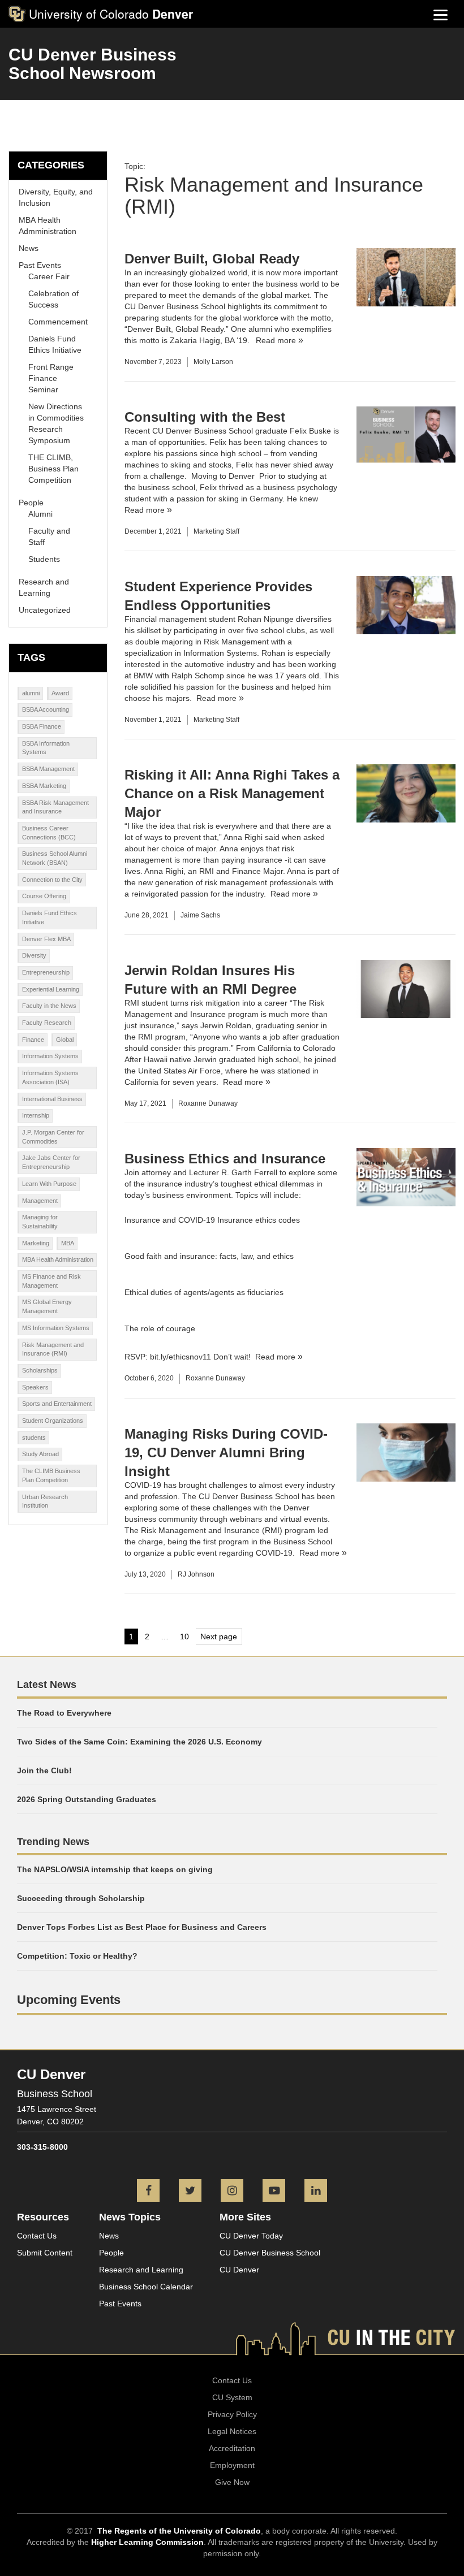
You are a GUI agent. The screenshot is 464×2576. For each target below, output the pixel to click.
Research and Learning (141, 2270)
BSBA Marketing (44, 786)
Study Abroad (40, 1454)
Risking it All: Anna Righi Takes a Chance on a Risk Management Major (232, 793)
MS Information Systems (56, 1328)
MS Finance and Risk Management (51, 1281)
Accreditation (232, 2448)
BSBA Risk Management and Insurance (55, 807)
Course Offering (44, 896)
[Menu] (441, 14)
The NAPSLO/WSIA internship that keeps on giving (115, 1869)
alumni (31, 693)
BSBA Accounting (46, 709)
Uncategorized (45, 610)
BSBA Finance (42, 726)
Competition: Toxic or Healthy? (77, 1956)
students (34, 1438)
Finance (33, 1040)
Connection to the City (52, 880)
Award (60, 693)
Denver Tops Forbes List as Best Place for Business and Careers (142, 1927)
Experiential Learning (51, 989)
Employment (232, 2465)
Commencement (58, 322)
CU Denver (239, 2270)
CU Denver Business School (270, 2253)
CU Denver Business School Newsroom (93, 64)
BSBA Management (48, 769)
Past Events (40, 265)
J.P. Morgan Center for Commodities (53, 1137)
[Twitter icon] (190, 2192)
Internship (36, 1115)
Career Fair (49, 276)
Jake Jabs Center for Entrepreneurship (51, 1162)
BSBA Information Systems (46, 748)
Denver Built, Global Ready (212, 259)
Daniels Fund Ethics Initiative (50, 917)
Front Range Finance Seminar (51, 378)
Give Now (232, 2482)
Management (40, 1201)
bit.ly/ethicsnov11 (181, 1357)
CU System (232, 2397)
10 (187, 1638)
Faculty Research (47, 1023)
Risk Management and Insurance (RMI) (53, 1349)
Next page (219, 1636)
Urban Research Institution (45, 1501)
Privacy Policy (232, 2414)
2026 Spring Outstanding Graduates (87, 1799)
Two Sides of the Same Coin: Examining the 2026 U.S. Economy (139, 1742)
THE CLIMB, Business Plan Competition (53, 469)
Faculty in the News (49, 1006)
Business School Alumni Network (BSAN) (55, 858)
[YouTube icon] (274, 2192)
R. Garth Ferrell (249, 1172)
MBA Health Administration (58, 1259)
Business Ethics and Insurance (225, 1159)
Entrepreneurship (46, 972)
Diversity (34, 955)
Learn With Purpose (49, 1184)
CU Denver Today (251, 2236)
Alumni (40, 514)
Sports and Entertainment (57, 1404)
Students (44, 559)
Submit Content (45, 2253)
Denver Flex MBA (46, 939)
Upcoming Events (69, 2000)
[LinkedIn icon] (316, 2192)
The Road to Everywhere (64, 1713)
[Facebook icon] (148, 2192)
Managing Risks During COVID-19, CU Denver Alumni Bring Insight (226, 1452)
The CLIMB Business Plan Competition (51, 1475)
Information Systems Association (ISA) (50, 1077)
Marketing (36, 1243)
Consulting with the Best (205, 417)
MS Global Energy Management (47, 1306)
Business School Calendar (146, 2287)
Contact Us (37, 2236)
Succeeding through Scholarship (81, 1898)
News (29, 248)
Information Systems (50, 1056)
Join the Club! (44, 1770)
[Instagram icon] (232, 2192)
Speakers (35, 1387)
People (31, 503)
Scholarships (40, 1370)
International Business (52, 1099)
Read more (276, 340)
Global (65, 1040)
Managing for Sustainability (40, 1222)
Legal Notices (232, 2431)
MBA (68, 1243)
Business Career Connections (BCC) (49, 833)
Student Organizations (53, 1421)
